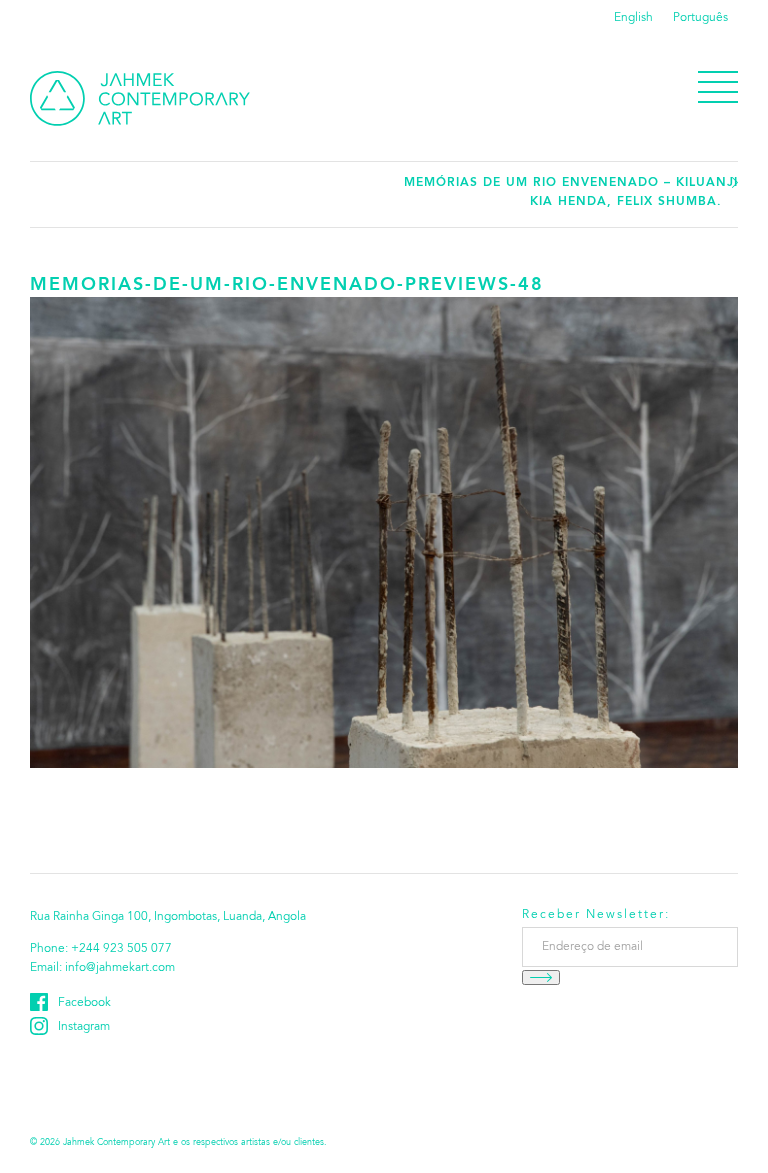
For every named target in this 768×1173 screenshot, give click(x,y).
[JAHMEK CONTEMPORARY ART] (140, 98)
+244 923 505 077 (121, 949)
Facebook (84, 1003)
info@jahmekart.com (120, 968)
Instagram (84, 1027)
